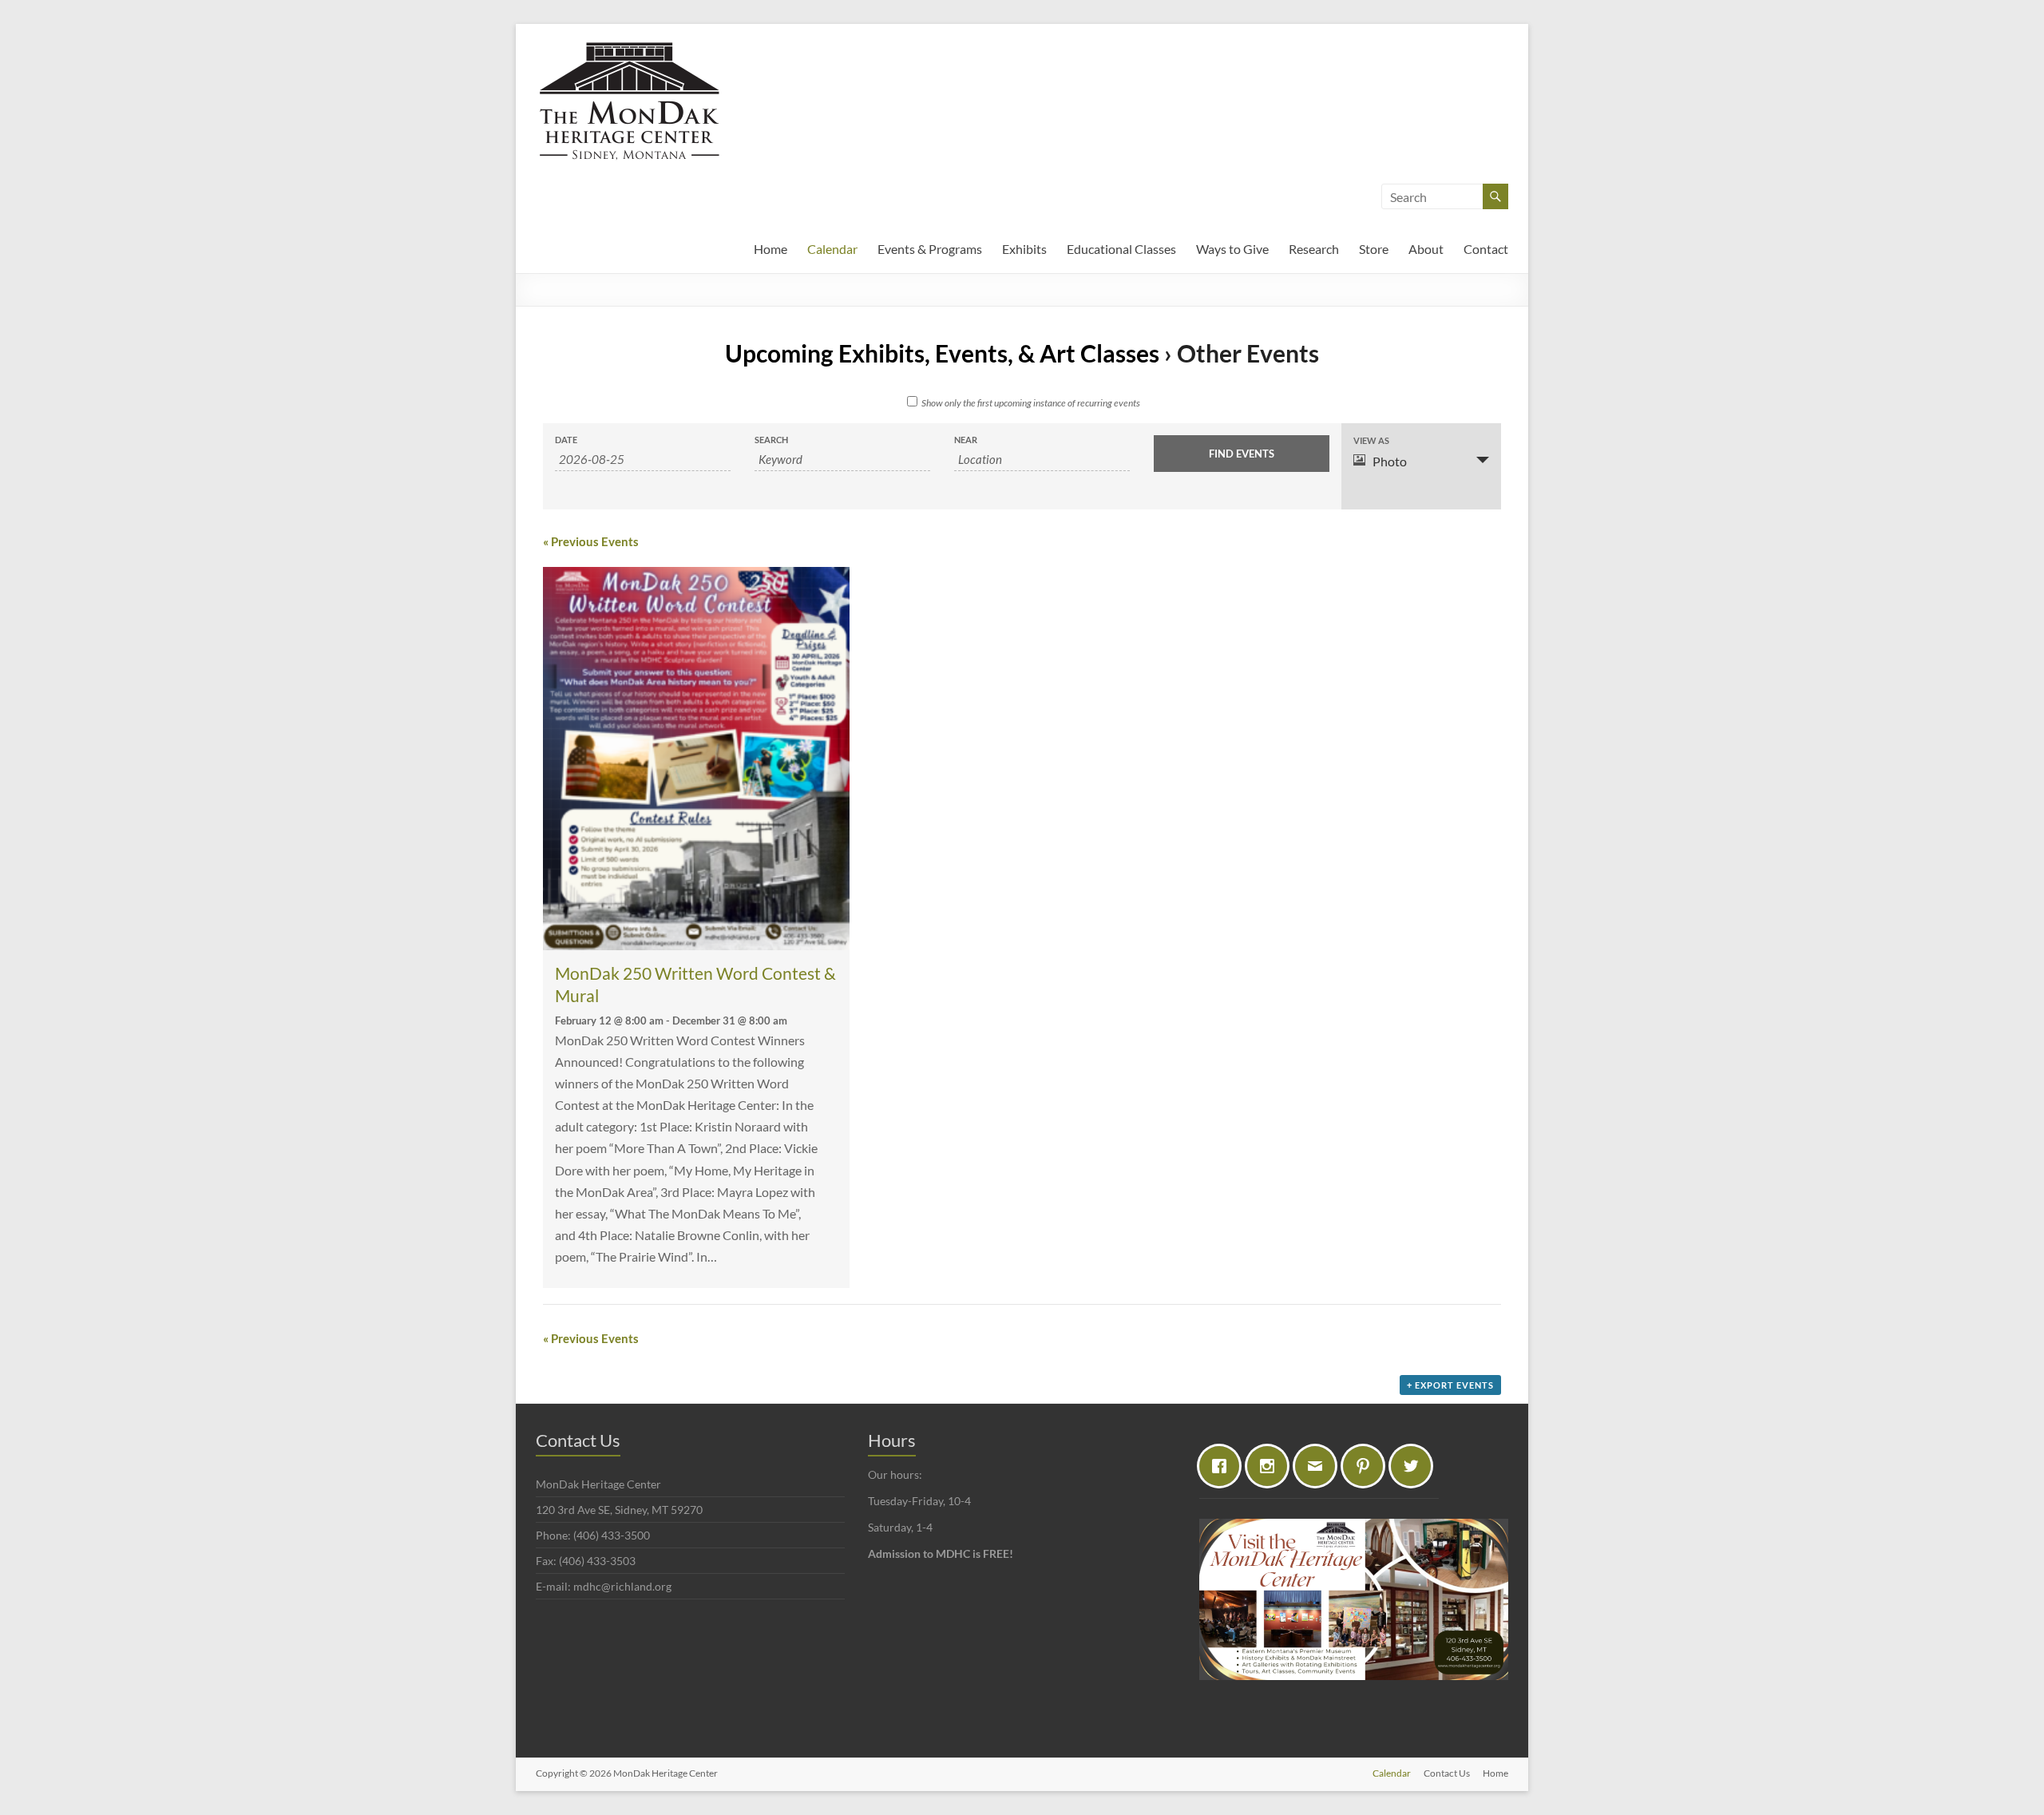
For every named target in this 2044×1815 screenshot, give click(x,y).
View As (1371, 440)
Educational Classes (1121, 249)
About (1426, 249)
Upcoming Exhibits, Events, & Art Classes (942, 353)
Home (770, 249)
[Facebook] (1223, 1466)
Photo (1390, 461)
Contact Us (1447, 1773)
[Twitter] (1415, 1466)
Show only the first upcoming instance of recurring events (1031, 403)
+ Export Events (1450, 1385)
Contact (1486, 249)
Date (566, 440)
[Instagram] (1271, 1466)
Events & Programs (930, 249)
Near (966, 440)
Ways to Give (1232, 249)
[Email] (1319, 1466)
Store (1374, 249)
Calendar (832, 249)
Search (771, 440)
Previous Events (591, 541)
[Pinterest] (1367, 1466)
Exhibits (1024, 249)
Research (1314, 249)
